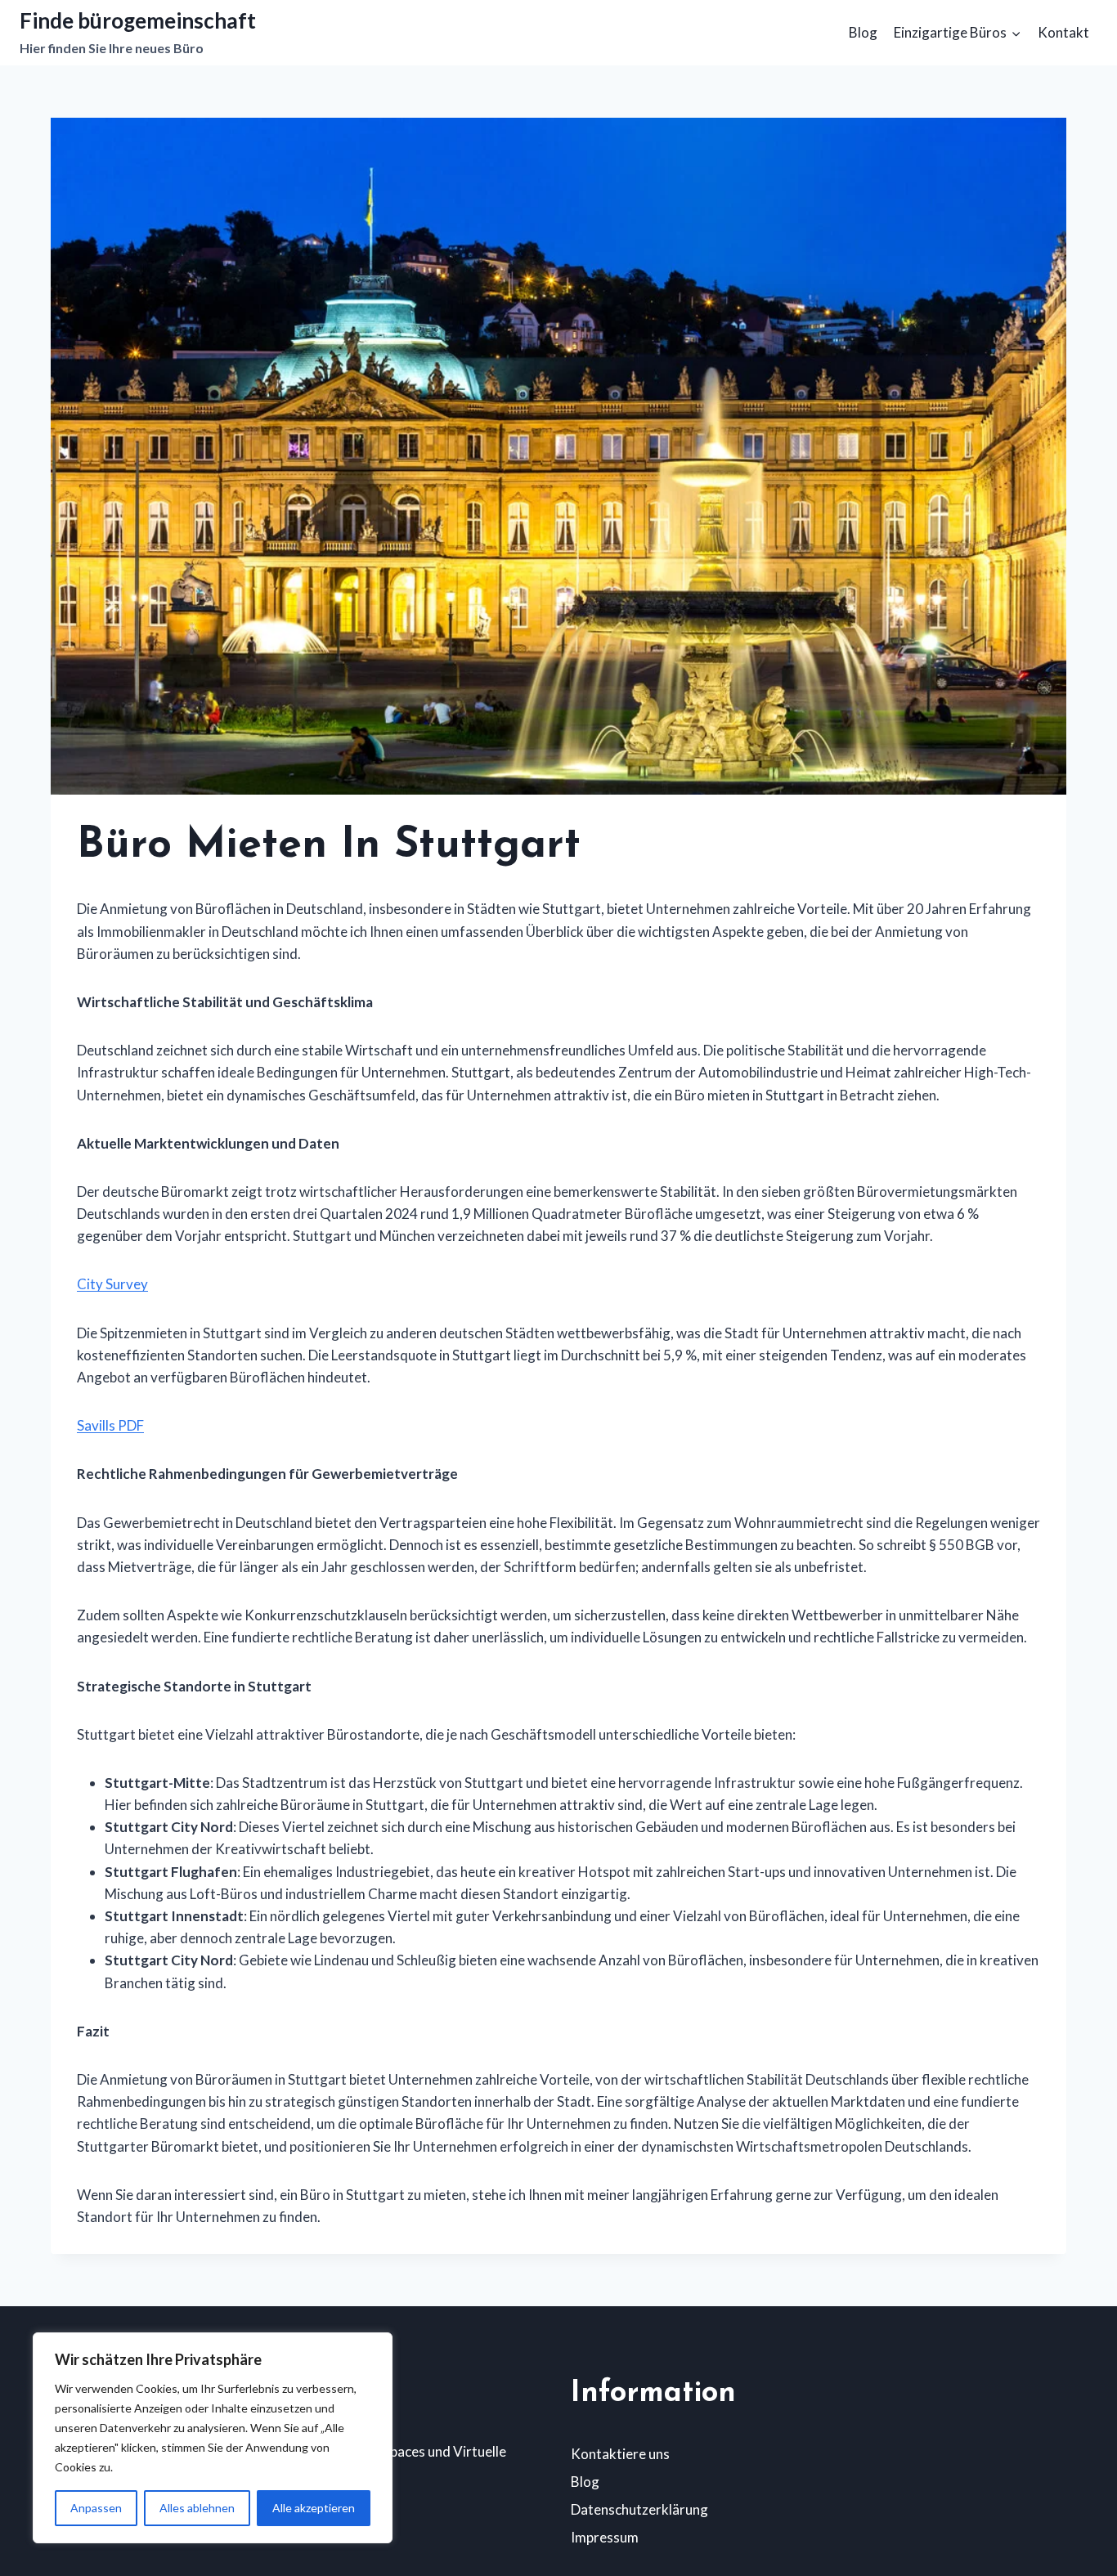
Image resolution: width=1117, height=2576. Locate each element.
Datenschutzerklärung (639, 2509)
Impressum (605, 2537)
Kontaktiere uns (620, 2454)
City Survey (112, 1284)
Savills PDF (110, 1425)
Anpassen (96, 2508)
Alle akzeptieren (314, 2508)
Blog (863, 32)
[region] (213, 2438)
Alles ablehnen (197, 2508)
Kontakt (1063, 32)
